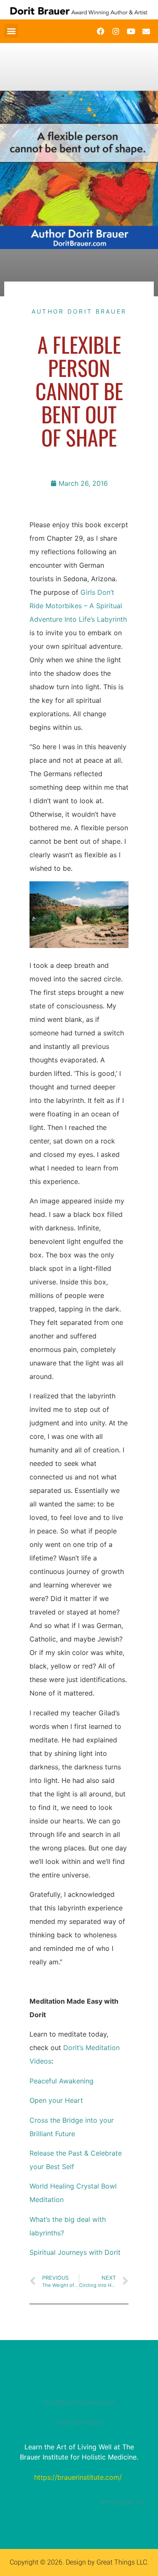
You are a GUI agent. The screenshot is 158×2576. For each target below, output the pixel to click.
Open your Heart (56, 2100)
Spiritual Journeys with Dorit (76, 2252)
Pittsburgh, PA (123, 2502)
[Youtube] (131, 31)
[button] (11, 31)
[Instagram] (116, 31)
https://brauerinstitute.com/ (78, 2477)
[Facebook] (101, 31)
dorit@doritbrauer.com (79, 2402)
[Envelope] (146, 31)
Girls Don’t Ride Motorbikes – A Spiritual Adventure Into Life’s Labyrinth (78, 606)
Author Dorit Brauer (79, 311)
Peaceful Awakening (62, 2081)
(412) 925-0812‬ (79, 2422)
